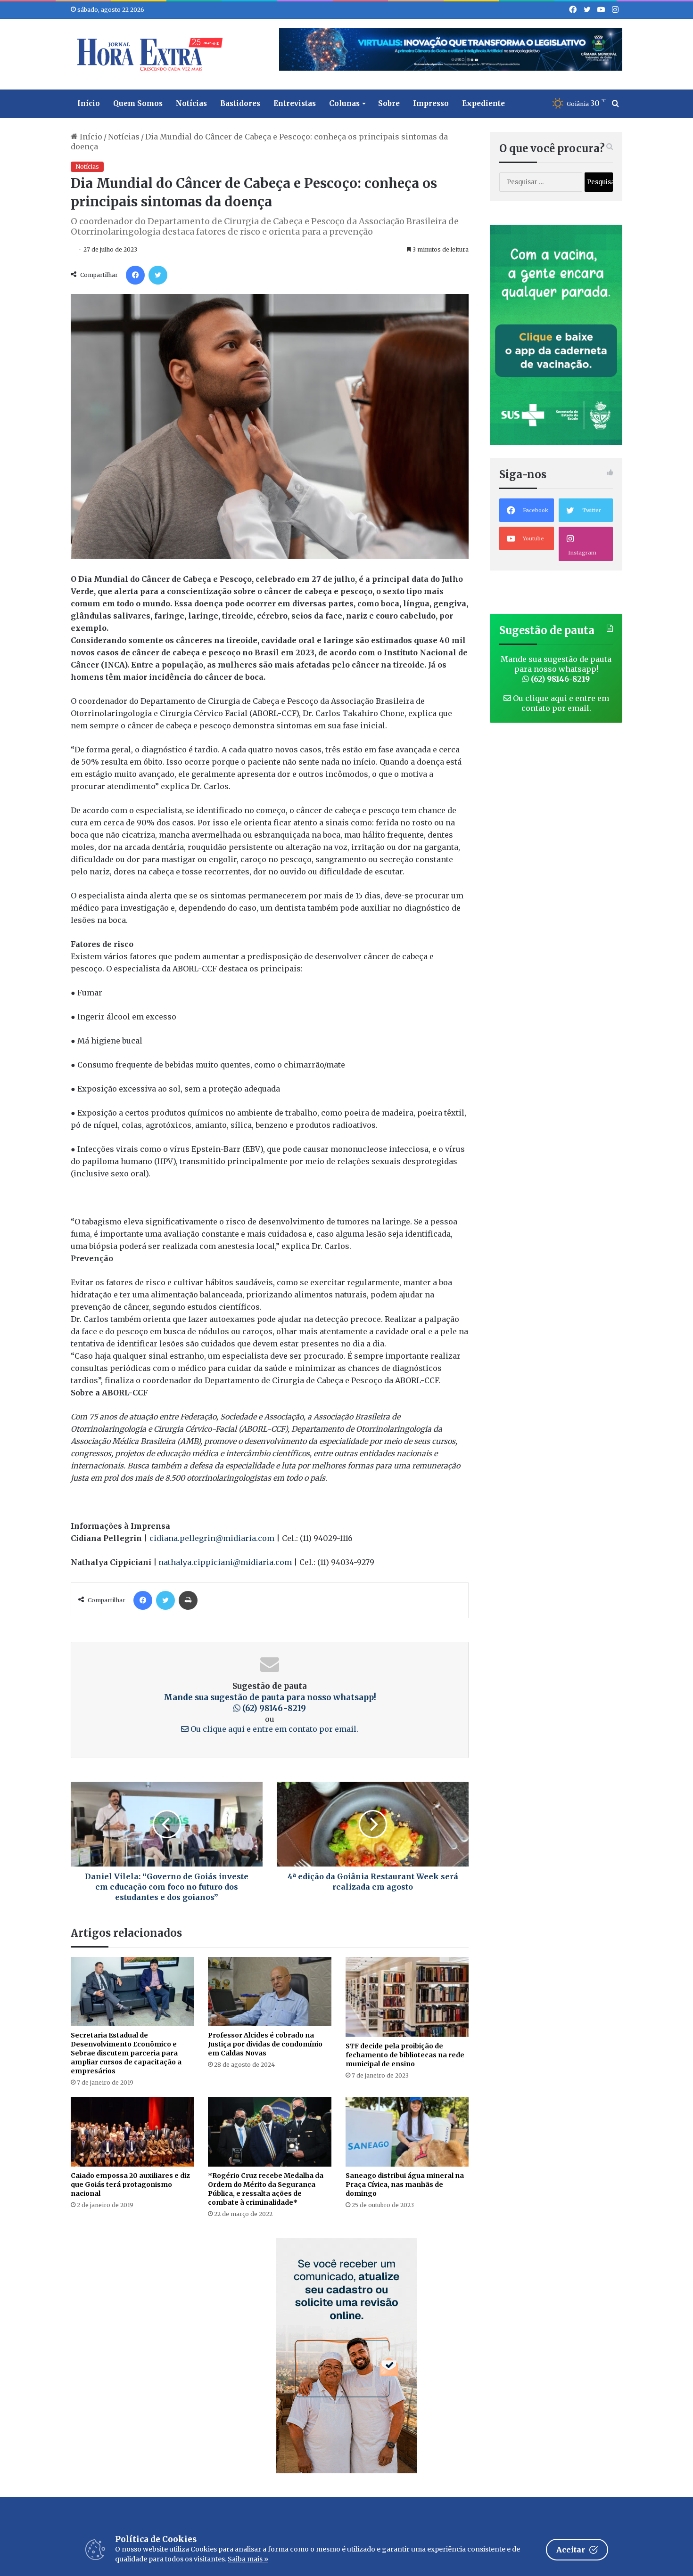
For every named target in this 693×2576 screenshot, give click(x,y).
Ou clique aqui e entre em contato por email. (273, 1729)
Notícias (191, 103)
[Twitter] (158, 275)
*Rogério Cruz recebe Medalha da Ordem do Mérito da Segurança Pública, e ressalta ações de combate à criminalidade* (266, 2189)
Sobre (389, 103)
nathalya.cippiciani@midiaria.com (225, 1562)
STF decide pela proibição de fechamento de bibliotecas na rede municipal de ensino (405, 2055)
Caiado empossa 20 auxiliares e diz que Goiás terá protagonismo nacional (130, 2185)
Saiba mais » (248, 2559)
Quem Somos (138, 103)
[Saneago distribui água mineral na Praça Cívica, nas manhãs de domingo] (407, 2132)
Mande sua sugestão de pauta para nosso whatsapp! (270, 1703)
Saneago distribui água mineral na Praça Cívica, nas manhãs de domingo (405, 2185)
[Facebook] (135, 275)
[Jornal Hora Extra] (148, 54)
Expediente (483, 103)
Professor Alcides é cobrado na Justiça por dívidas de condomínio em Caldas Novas (265, 2044)
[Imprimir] (188, 1600)
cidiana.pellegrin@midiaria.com (212, 1538)
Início (89, 103)
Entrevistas (295, 103)
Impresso (431, 103)
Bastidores (240, 103)
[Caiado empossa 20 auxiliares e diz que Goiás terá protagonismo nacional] (132, 2132)
